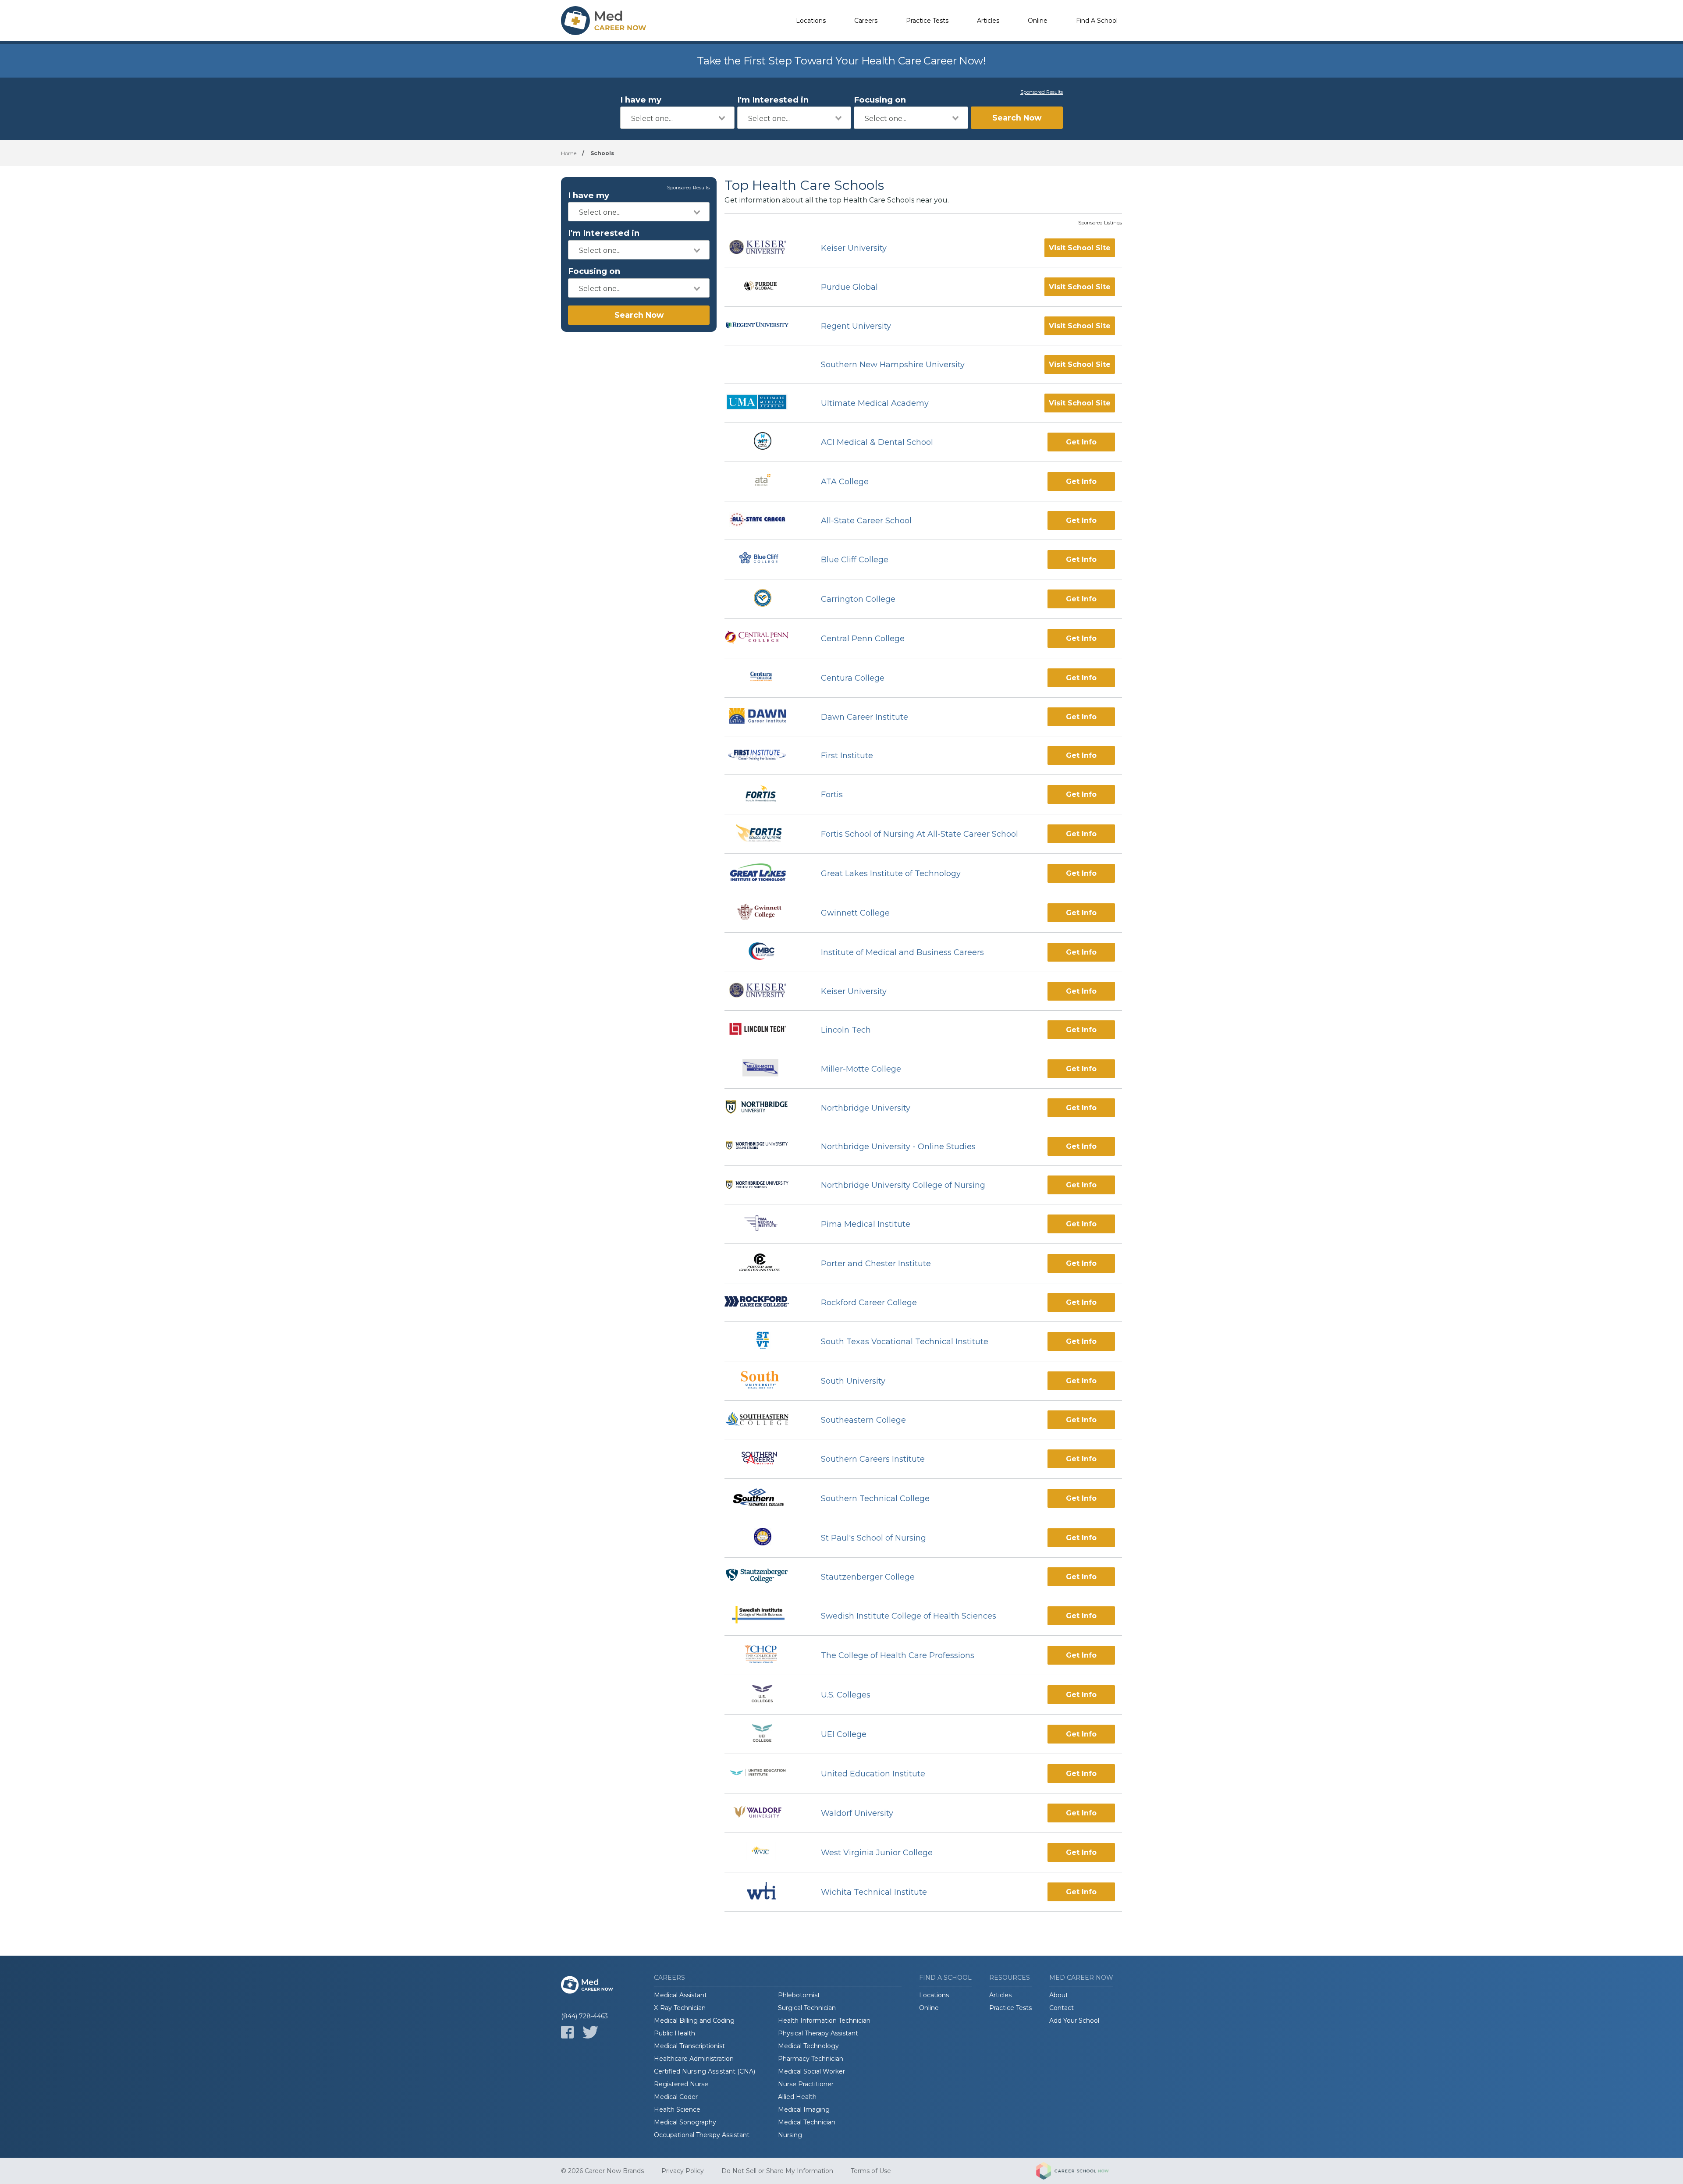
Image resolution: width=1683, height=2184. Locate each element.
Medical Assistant (680, 1995)
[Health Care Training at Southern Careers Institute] (765, 1459)
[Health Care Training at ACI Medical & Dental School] (765, 442)
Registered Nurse (681, 2084)
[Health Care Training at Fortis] (765, 794)
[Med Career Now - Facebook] (567, 2032)
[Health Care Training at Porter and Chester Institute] (765, 1263)
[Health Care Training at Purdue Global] (765, 287)
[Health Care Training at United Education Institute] (765, 1774)
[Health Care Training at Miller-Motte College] (765, 1069)
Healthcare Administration (694, 2059)
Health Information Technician (824, 2021)
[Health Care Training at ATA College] (765, 481)
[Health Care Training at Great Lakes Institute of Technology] (765, 873)
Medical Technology (808, 2046)
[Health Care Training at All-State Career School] (765, 521)
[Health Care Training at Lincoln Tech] (765, 1030)
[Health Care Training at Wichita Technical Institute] (765, 1892)
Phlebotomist (799, 1995)
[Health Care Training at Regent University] (765, 326)
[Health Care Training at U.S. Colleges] (765, 1695)
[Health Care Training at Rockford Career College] (765, 1302)
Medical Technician (807, 2122)
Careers (866, 21)
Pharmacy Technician (811, 2059)
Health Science (677, 2109)
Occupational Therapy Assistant (702, 2135)
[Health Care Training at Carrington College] (765, 599)
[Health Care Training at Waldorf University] (765, 1813)
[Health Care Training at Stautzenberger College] (765, 1577)
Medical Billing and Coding (694, 2021)
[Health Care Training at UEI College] (765, 1734)
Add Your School (1074, 2021)
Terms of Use (871, 2171)
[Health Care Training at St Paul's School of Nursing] (765, 1538)
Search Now (1017, 118)
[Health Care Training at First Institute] (765, 756)
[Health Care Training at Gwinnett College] (765, 913)
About (1059, 1995)
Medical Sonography (685, 2122)
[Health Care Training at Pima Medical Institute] (765, 1224)
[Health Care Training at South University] (765, 1381)
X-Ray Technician (680, 2008)
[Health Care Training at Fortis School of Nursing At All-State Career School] (765, 834)
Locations (811, 21)
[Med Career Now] (605, 21)
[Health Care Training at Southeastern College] (765, 1420)
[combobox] (677, 118)
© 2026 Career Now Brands (602, 2171)
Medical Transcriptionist (689, 2046)
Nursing (790, 2135)
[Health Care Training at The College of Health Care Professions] (765, 1655)
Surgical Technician (807, 2008)
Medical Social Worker (811, 2071)
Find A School (1097, 21)
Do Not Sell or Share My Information (777, 2171)
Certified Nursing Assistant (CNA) (705, 2071)
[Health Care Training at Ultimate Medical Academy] (765, 403)
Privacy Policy (683, 2171)
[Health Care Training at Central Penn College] (765, 638)
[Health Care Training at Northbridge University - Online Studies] (765, 1147)
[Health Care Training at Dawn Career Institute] (765, 717)
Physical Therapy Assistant (818, 2033)
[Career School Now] (1079, 2171)
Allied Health (797, 2097)
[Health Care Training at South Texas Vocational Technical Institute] (765, 1341)
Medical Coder (676, 2097)
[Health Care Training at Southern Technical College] (765, 1498)
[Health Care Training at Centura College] (765, 678)
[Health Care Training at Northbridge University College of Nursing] (765, 1185)
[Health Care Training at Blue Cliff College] (765, 559)
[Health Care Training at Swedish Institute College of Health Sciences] (765, 1616)
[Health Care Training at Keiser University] (765, 248)
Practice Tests (927, 21)
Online (1038, 21)
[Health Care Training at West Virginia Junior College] (765, 1852)
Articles (988, 21)
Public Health (675, 2033)
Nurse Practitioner (806, 2084)
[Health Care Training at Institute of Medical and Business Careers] (765, 952)
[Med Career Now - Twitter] (590, 2032)
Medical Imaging (804, 2109)
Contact (1062, 2008)
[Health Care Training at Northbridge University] (765, 1108)
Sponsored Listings (1100, 223)
